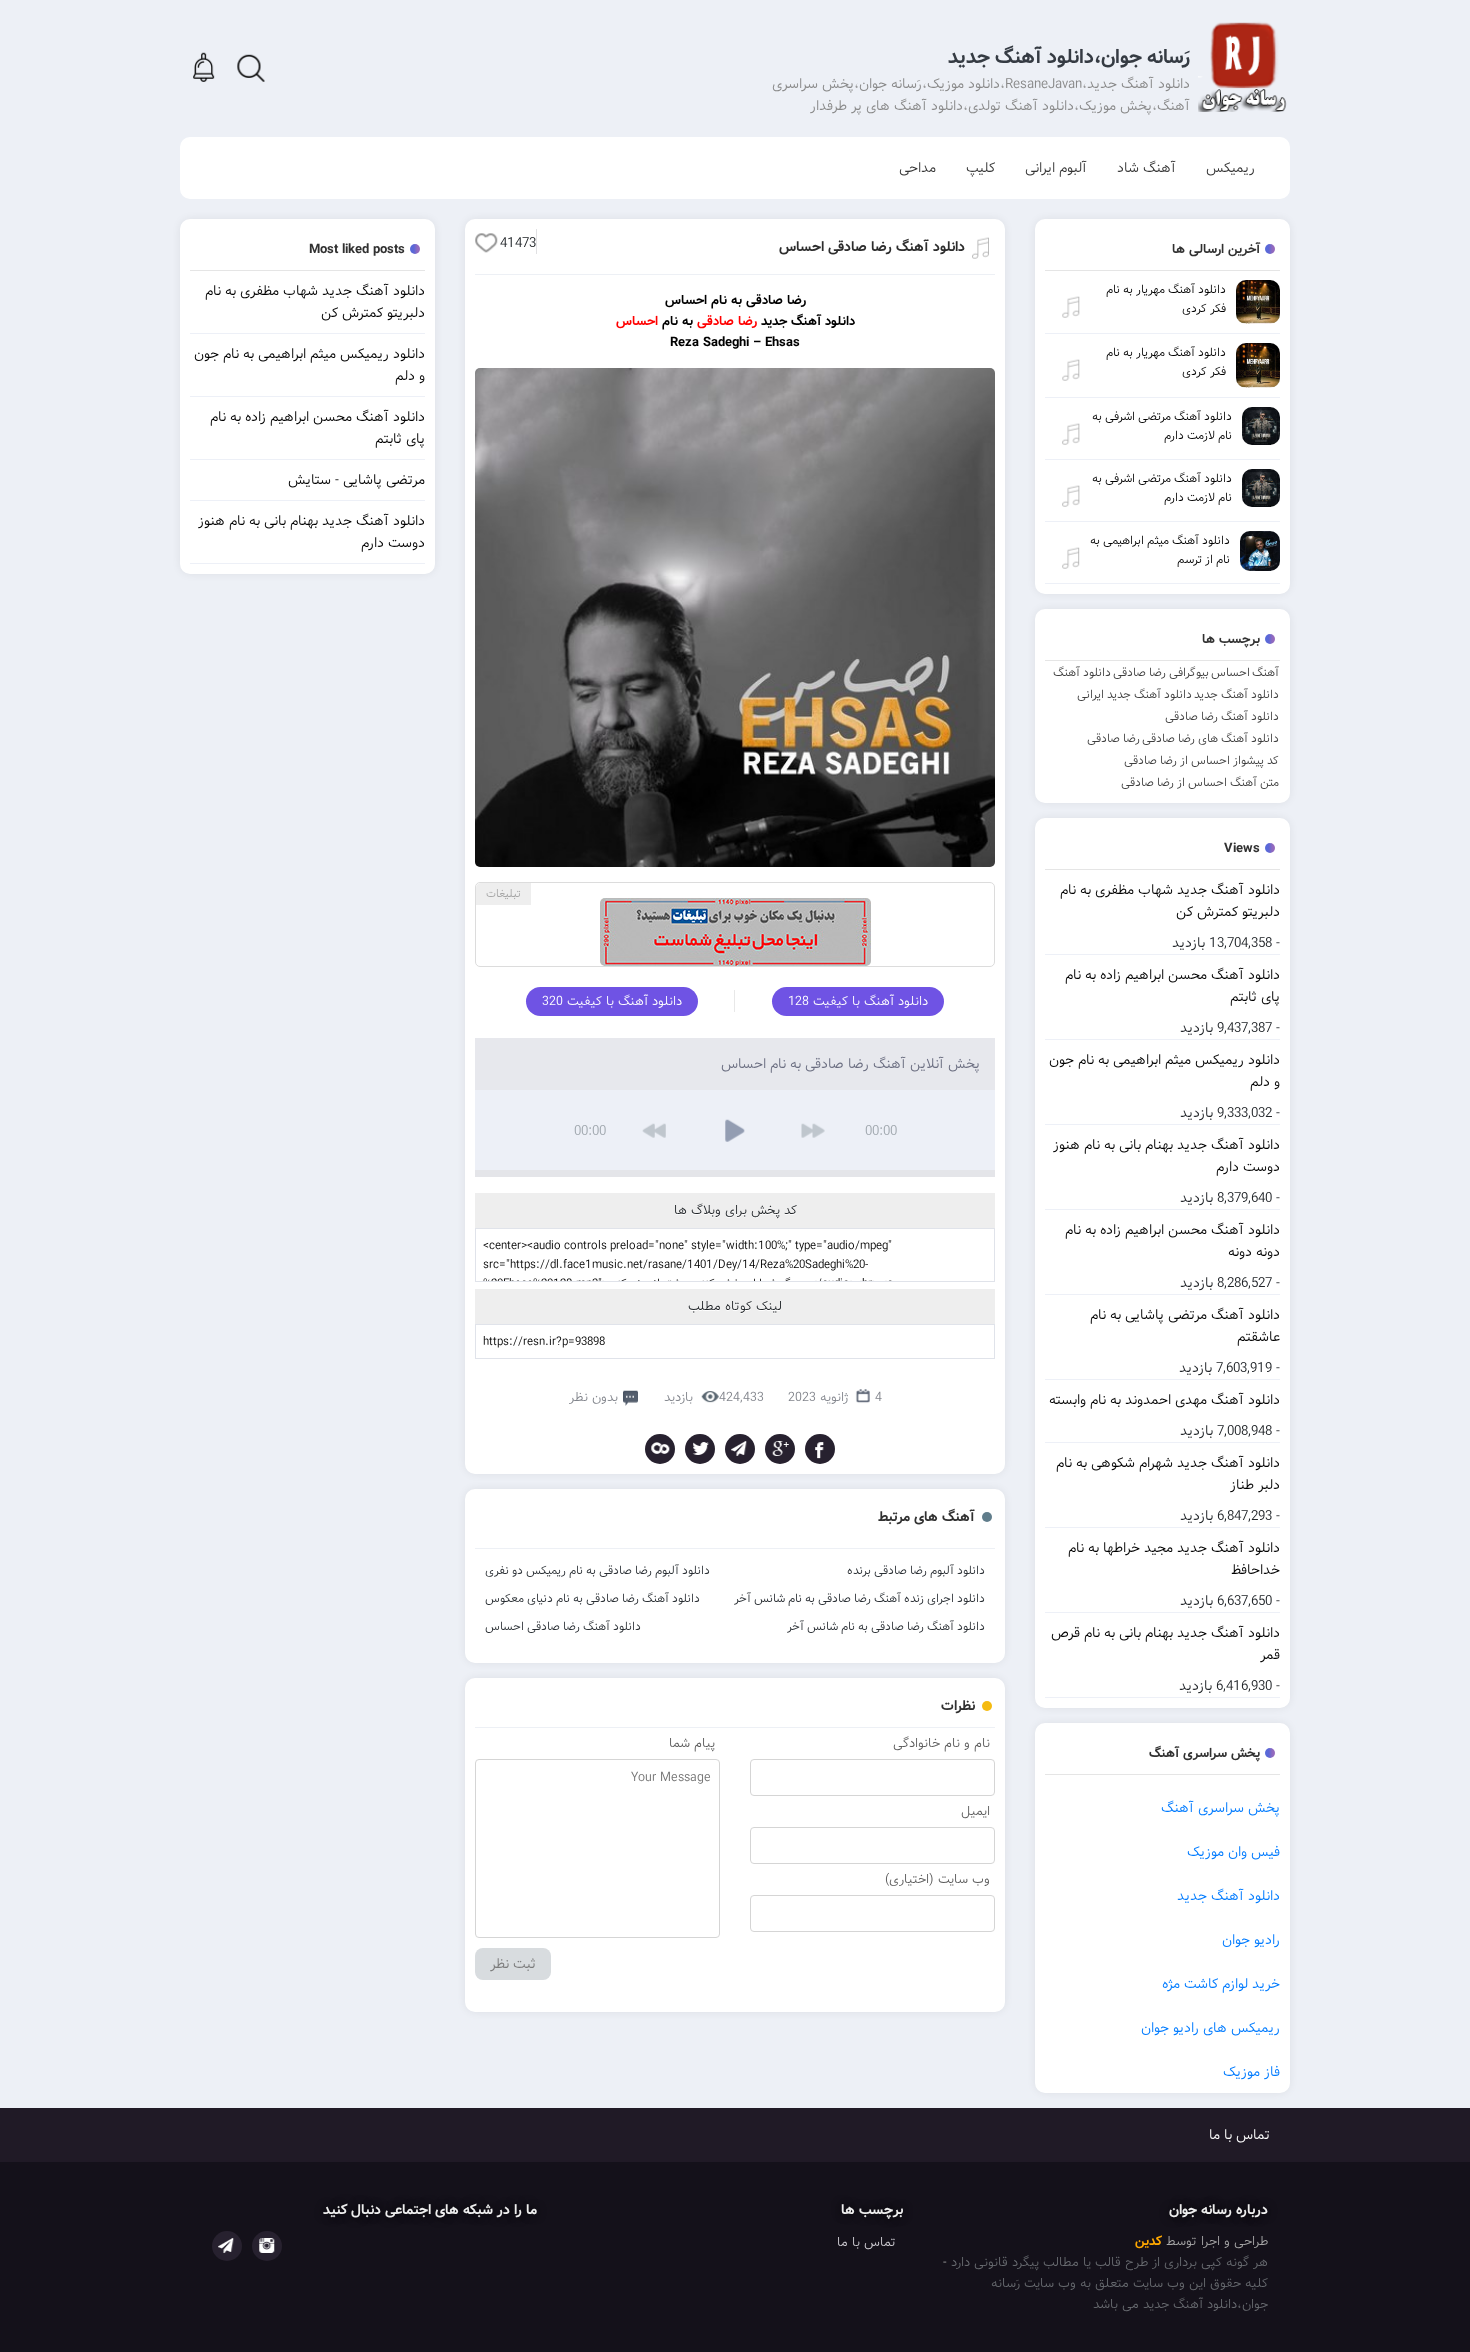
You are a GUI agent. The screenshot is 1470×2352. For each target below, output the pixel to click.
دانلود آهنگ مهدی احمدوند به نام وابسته (1164, 1400)
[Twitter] (700, 1449)
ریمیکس (1230, 168)
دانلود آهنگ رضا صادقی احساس (872, 247)
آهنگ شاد (1146, 168)
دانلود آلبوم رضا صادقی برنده (916, 1570)
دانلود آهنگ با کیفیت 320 (612, 1001)
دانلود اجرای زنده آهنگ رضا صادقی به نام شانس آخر (859, 1598)
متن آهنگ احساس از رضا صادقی (1200, 782)
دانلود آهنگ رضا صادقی (1222, 716)
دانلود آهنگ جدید (1236, 694)
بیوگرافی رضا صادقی (1161, 672)
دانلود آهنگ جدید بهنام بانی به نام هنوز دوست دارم (1166, 1156)
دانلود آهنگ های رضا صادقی (1210, 738)
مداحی (917, 168)
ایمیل (975, 1811)
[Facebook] (820, 1449)
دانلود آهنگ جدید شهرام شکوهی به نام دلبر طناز (1168, 1474)
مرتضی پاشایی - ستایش (356, 480)
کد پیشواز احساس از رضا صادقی (1201, 760)
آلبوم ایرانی (1056, 168)
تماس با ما (1239, 2135)
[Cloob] (660, 1449)
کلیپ (980, 168)
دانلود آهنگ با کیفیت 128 (858, 1001)
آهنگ (1265, 672)
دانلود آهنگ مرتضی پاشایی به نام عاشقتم (1185, 1326)
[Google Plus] (780, 1449)
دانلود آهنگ (1082, 672)
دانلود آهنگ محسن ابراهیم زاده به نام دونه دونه (1172, 1241)
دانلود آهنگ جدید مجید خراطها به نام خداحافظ (1174, 1559)
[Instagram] (267, 2246)
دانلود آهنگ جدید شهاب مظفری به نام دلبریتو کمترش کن (1170, 901)
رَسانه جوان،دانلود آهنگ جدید (1069, 57)
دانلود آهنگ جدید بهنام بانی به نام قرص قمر (1165, 1644)
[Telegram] (740, 1449)
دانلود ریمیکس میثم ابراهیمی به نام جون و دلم (1164, 1071)
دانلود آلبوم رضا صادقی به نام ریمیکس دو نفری (597, 1570)
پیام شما (692, 1743)
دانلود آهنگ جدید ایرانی (1134, 694)
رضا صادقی (1113, 738)
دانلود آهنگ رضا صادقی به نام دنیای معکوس (592, 1598)
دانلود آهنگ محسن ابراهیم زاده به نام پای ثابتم (1172, 986)
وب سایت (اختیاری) (937, 1879)
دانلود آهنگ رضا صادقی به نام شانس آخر (886, 1626)
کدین (1148, 2241)
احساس (1230, 672)
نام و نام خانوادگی (941, 1743)
